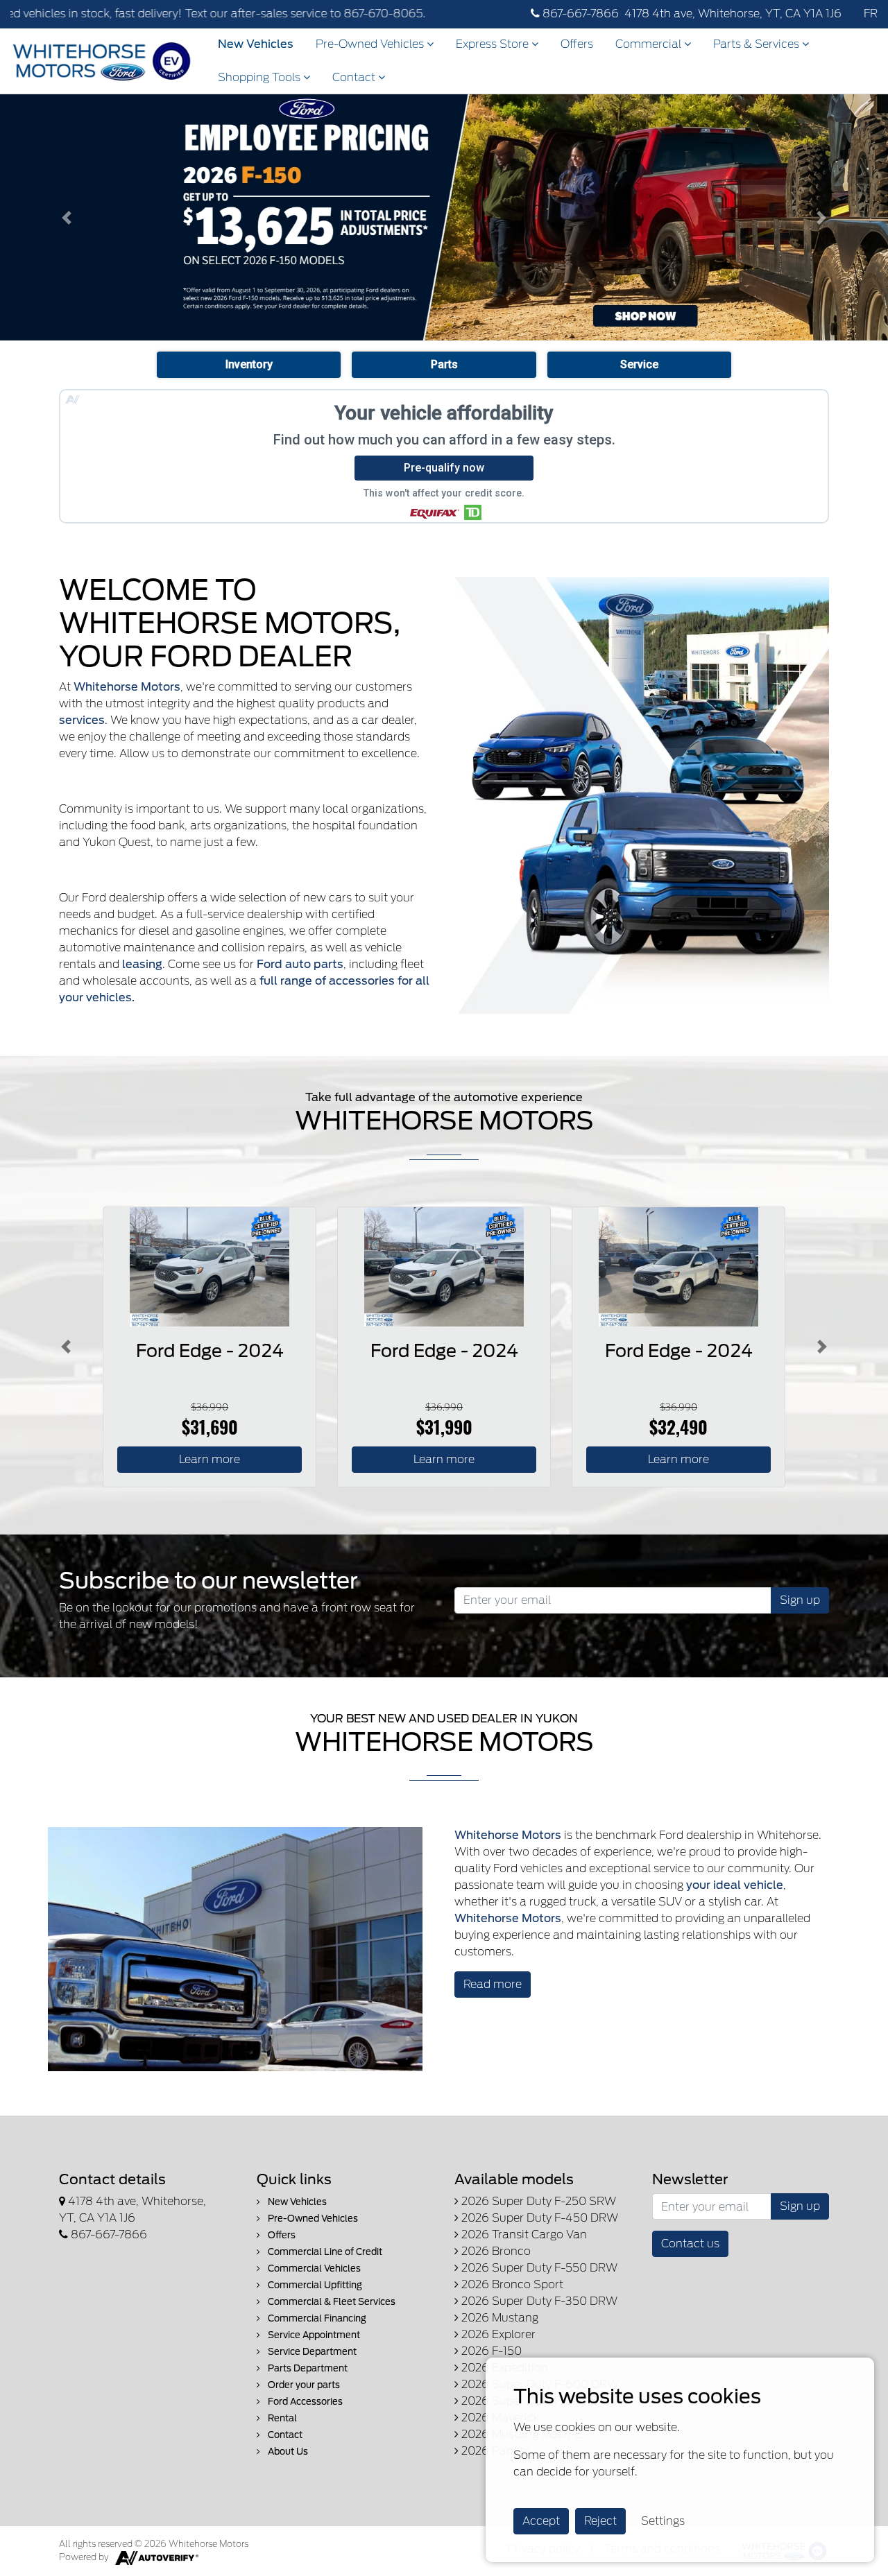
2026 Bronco (495, 2251)
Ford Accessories (304, 2402)
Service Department (311, 2352)
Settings (663, 2521)
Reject (600, 2521)
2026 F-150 (490, 2351)
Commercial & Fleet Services (331, 2302)
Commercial (650, 44)
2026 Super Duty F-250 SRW (537, 2201)
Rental (281, 2418)
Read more (493, 1984)
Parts (444, 364)
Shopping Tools (261, 77)
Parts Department (307, 2368)
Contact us (690, 2244)
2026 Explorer (497, 2334)
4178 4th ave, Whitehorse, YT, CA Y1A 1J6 (733, 14)
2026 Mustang (498, 2318)
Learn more (210, 1459)
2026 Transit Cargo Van (523, 2234)
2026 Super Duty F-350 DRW (538, 2301)
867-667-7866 (579, 14)
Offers (577, 44)
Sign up (800, 1600)
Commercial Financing (316, 2318)
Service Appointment (313, 2335)
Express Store (494, 44)
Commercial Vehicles (313, 2268)
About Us (287, 2452)
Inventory (249, 364)
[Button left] (66, 1347)
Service (639, 364)
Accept (541, 2521)
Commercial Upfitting (314, 2285)
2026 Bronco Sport (511, 2284)
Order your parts (303, 2385)
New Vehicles (256, 44)
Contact (355, 77)
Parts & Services (758, 44)
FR (871, 14)
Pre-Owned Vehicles (371, 44)
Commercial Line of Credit (324, 2252)
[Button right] (822, 1347)
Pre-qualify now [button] (444, 468)
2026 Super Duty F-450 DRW (538, 2218)
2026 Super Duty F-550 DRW (538, 2268)
